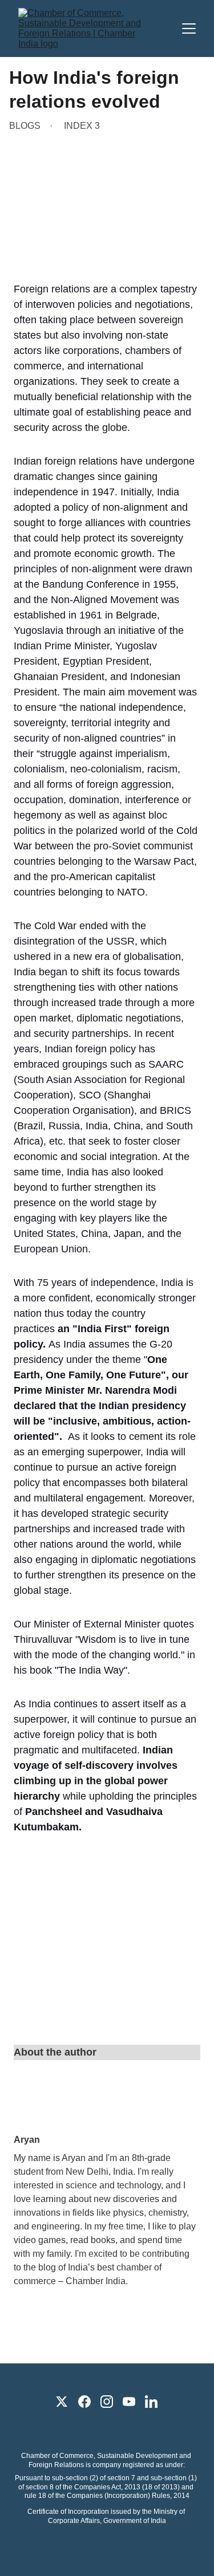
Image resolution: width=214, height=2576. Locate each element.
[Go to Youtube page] (129, 2402)
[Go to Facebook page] (84, 2402)
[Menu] (189, 29)
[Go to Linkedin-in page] (151, 2402)
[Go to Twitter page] (62, 2402)
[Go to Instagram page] (107, 2402)
